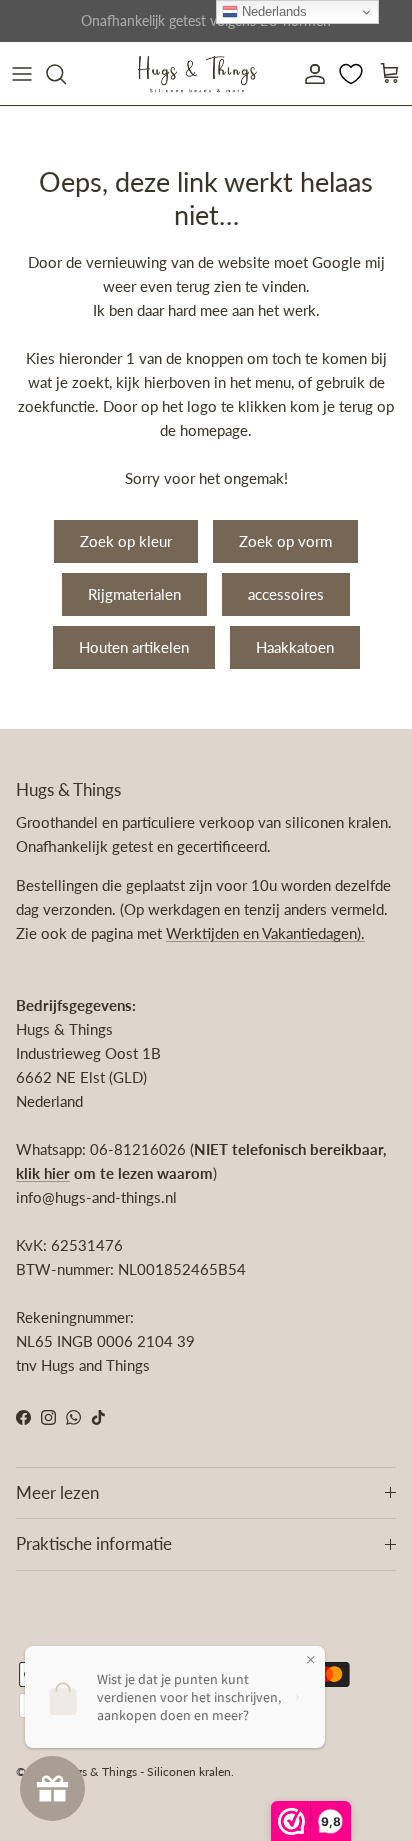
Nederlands (272, 11)
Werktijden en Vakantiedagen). (265, 933)
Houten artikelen (134, 647)
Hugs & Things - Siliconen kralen (145, 1771)
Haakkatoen (295, 647)
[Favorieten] (353, 74)
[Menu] (22, 74)
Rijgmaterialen (134, 594)
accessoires (286, 594)
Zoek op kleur (126, 541)
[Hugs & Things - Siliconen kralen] (197, 73)
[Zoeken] (66, 74)
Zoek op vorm (285, 541)
